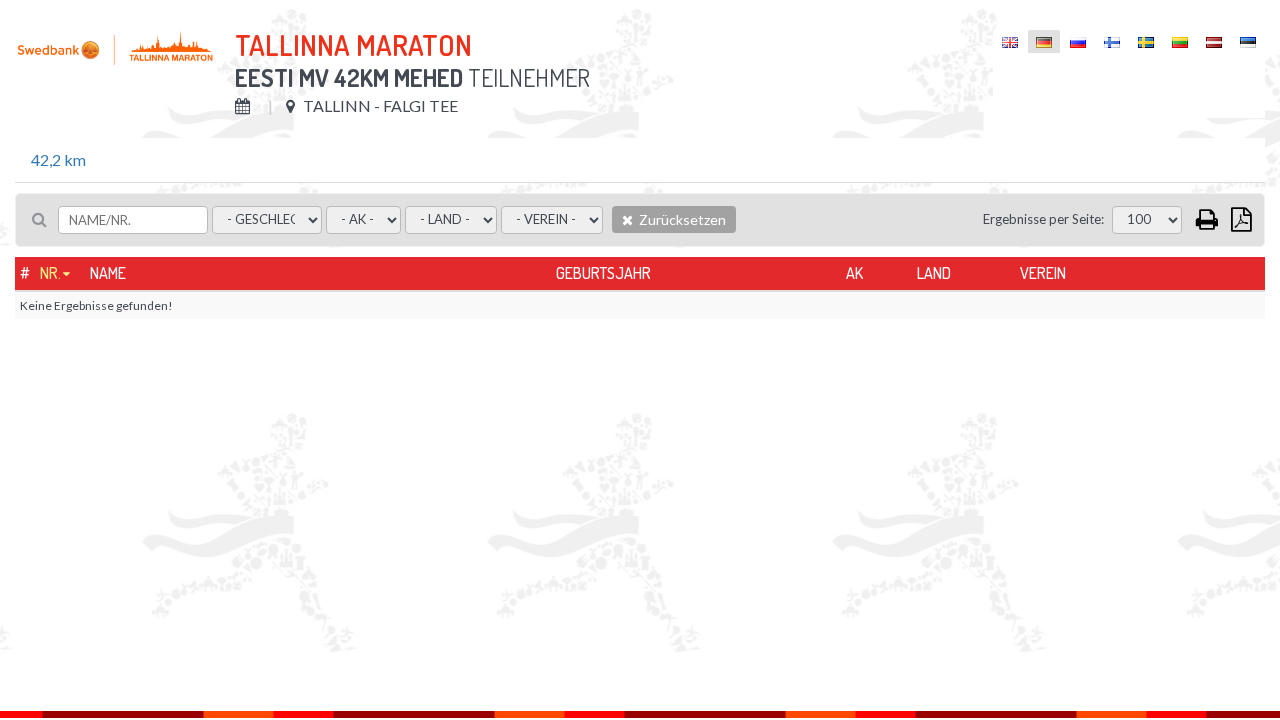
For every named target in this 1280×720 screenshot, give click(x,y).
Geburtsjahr (603, 273)
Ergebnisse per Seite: (1043, 219)
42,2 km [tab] (58, 159)
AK (854, 273)
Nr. (50, 273)
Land (934, 273)
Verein (1043, 273)
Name (108, 273)
